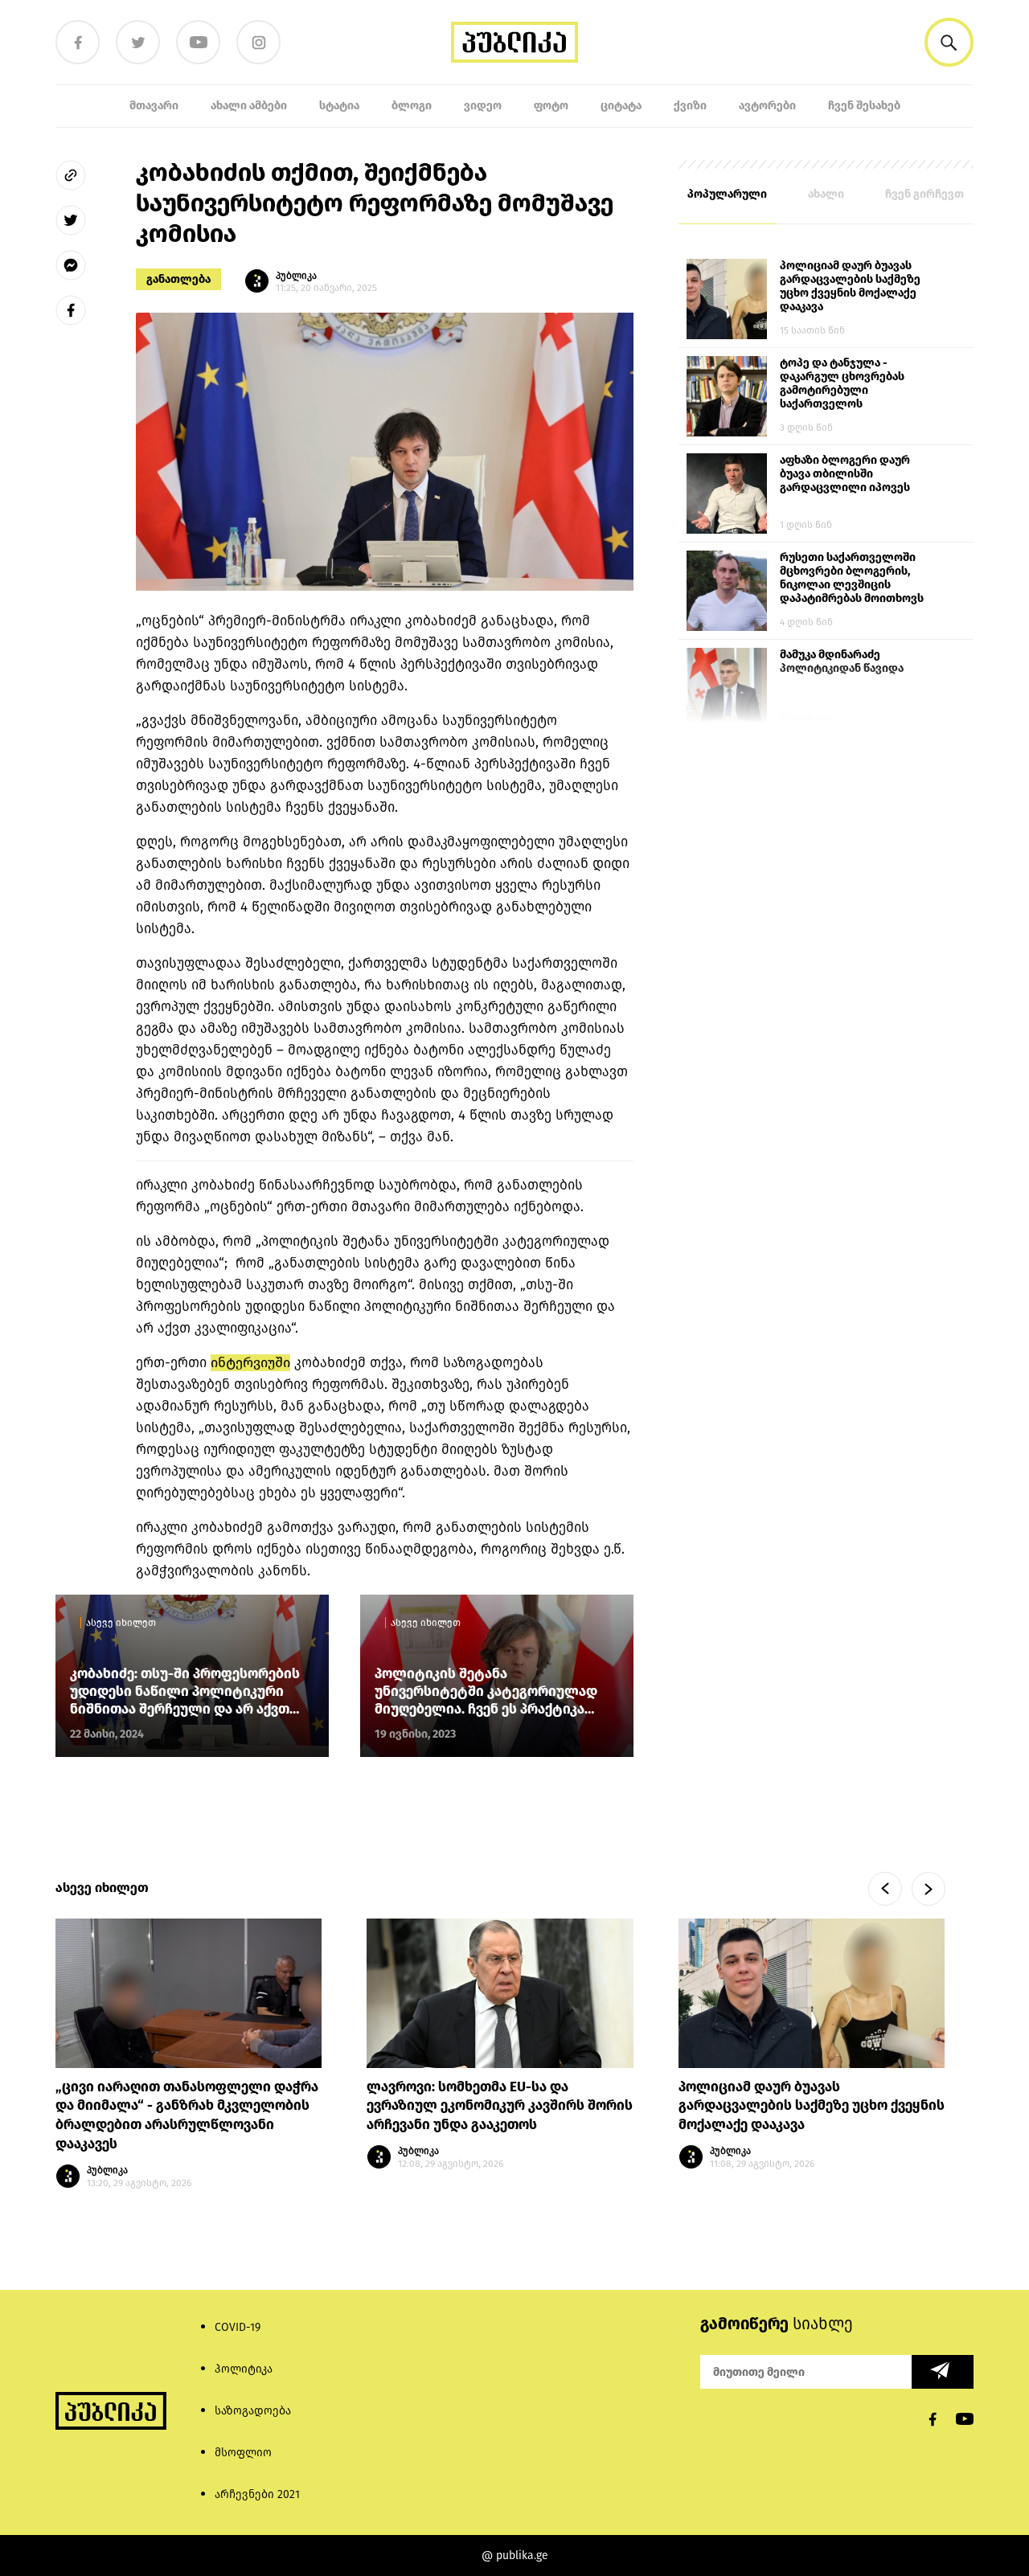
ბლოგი (412, 106)
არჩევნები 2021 (257, 2494)
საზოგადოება (253, 2411)
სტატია (339, 106)
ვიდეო (483, 106)
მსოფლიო (243, 2453)
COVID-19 (238, 2327)
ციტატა (621, 106)
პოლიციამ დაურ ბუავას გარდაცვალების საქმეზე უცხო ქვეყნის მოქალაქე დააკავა (850, 286)
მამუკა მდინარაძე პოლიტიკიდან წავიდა (842, 661)
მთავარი (154, 106)
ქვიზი (690, 106)
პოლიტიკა (244, 2369)
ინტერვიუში (250, 1363)
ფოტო (551, 106)
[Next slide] (929, 1889)
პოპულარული (727, 194)
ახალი (826, 194)
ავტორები (767, 106)
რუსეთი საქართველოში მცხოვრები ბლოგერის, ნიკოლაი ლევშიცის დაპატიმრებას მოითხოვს (852, 578)
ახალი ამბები (249, 106)
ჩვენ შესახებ (864, 106)
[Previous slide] (885, 1889)
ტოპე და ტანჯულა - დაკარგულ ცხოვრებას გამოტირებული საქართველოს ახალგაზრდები (842, 384)
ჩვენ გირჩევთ (924, 194)
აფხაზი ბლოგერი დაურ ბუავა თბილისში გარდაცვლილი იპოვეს (845, 474)
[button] (949, 42)
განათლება (178, 279)
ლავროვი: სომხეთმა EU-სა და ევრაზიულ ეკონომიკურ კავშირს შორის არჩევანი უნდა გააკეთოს (500, 2106)
